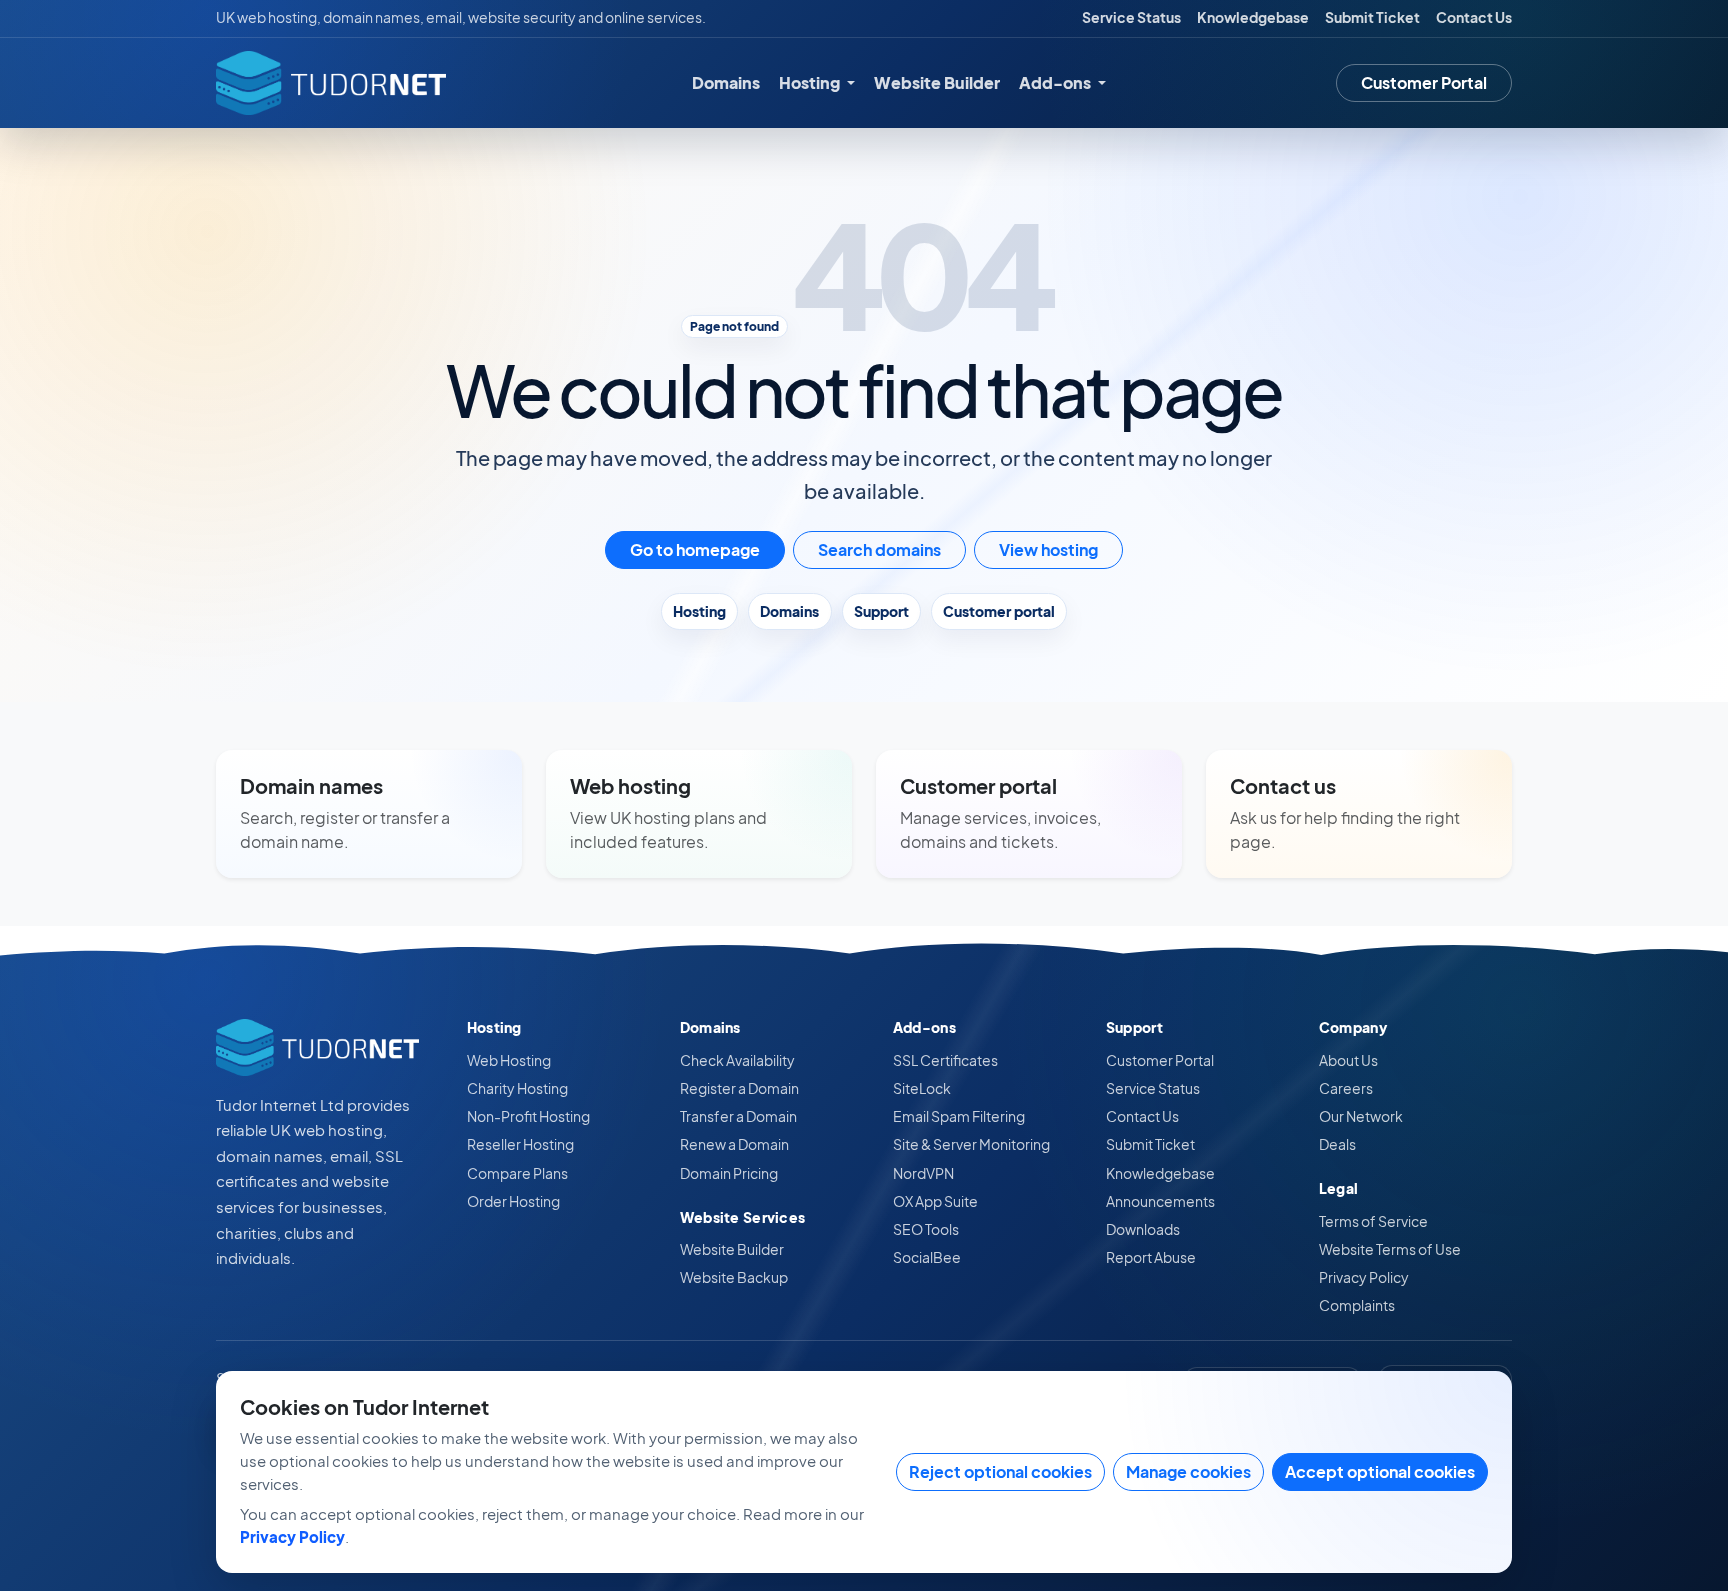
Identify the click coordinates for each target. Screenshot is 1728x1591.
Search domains (879, 549)
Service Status (1131, 17)
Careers (1346, 1088)
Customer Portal (1424, 82)
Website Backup (734, 1277)
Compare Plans (517, 1173)
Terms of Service (1373, 1221)
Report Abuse (1151, 1257)
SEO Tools (926, 1229)
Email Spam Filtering (959, 1116)
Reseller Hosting (520, 1144)
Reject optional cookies (1000, 1471)
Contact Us (1474, 17)
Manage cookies (1188, 1471)
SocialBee (927, 1257)
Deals (1337, 1144)
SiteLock (922, 1088)
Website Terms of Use (1390, 1249)
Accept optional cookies (1380, 1471)
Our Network (1361, 1116)
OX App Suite (935, 1201)
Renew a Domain (734, 1144)
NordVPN (923, 1173)
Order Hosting (513, 1201)
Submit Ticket (1372, 17)
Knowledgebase (1253, 17)
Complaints (1357, 1305)
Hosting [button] (811, 82)
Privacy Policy (1364, 1277)
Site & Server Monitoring (971, 1144)
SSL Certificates (945, 1060)
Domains (726, 82)
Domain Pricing (729, 1173)
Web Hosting (509, 1060)
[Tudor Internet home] (331, 83)
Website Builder (937, 82)
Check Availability (737, 1060)
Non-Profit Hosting (528, 1116)
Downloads (1143, 1229)
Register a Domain (739, 1088)
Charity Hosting (517, 1088)
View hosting (1048, 549)
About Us (1348, 1060)
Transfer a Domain (738, 1116)
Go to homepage (695, 549)
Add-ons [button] (1056, 82)
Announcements (1160, 1201)
